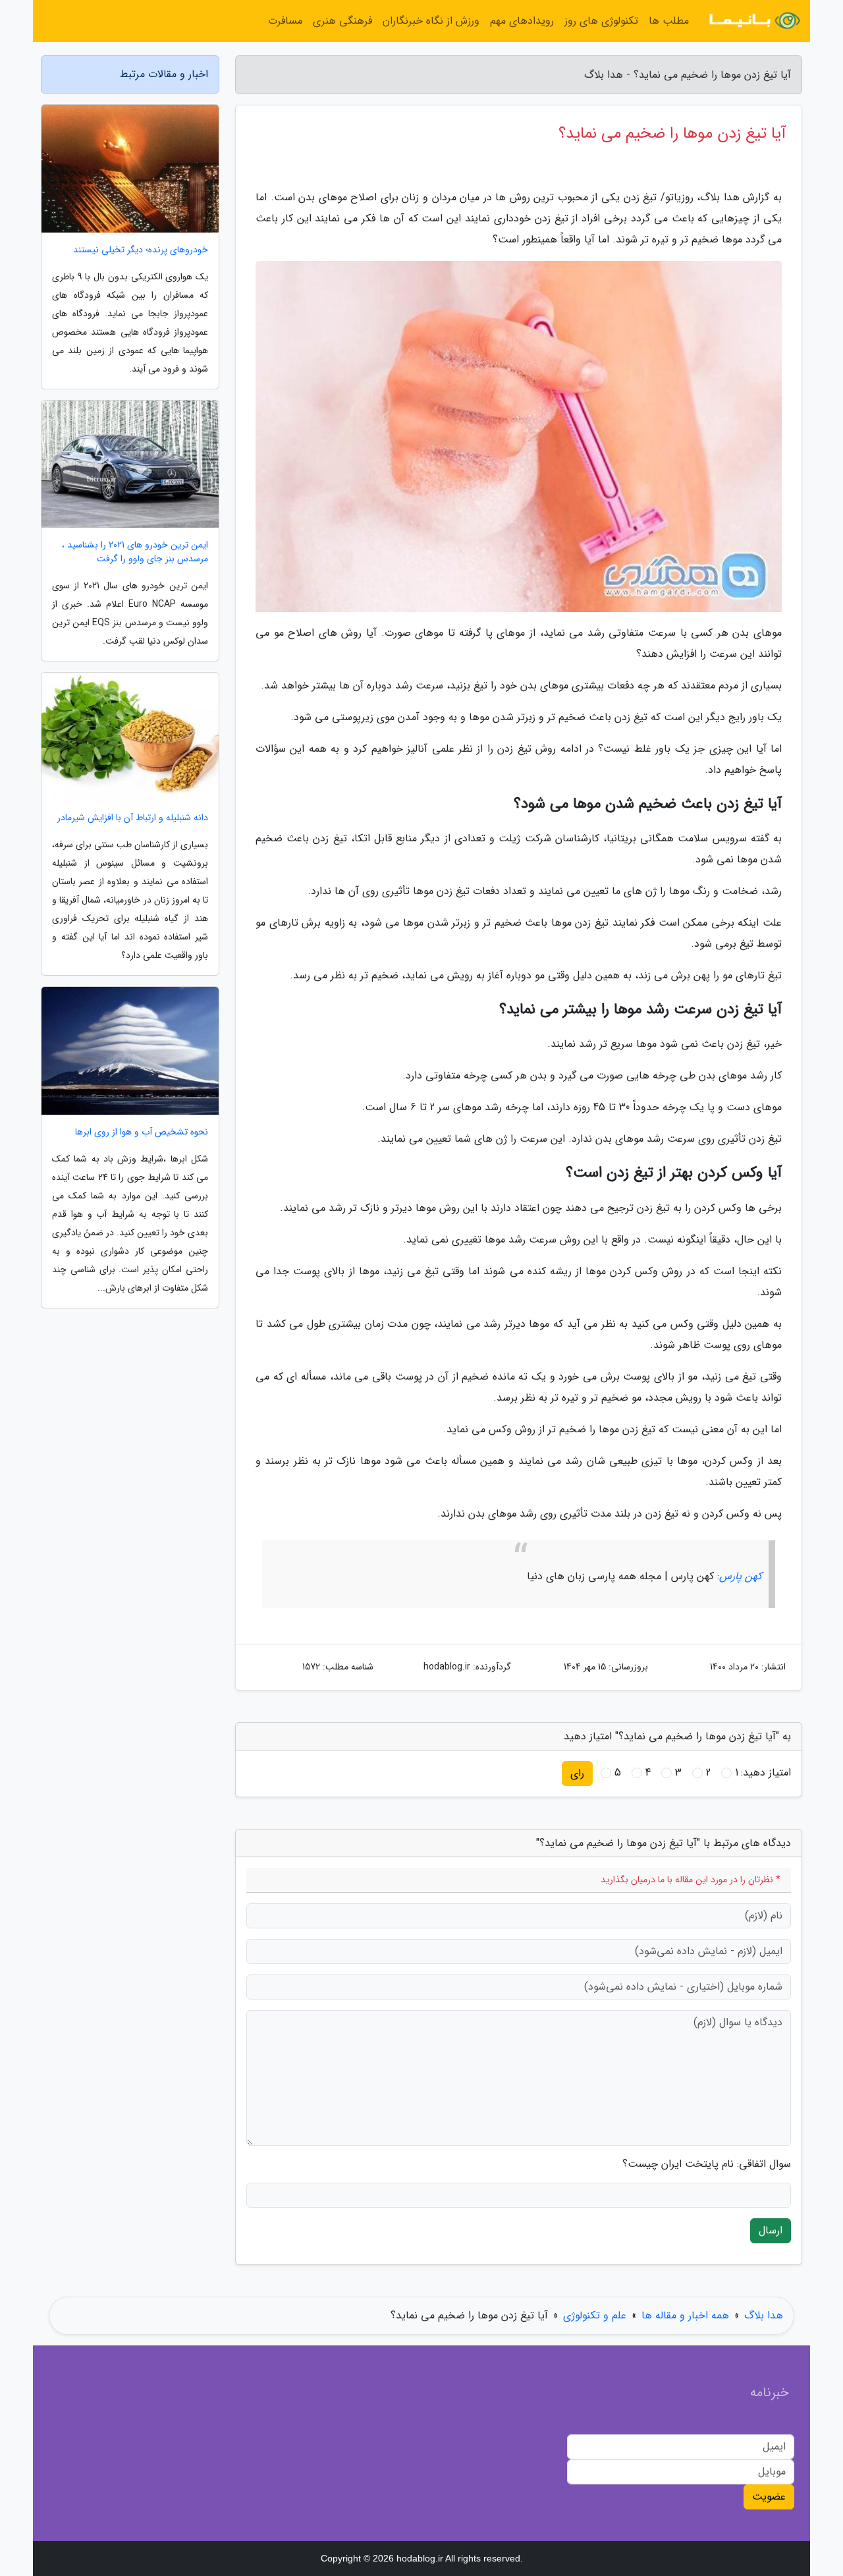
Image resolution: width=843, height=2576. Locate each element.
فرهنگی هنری (342, 21)
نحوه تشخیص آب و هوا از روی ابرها (142, 1132)
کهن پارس (741, 1576)
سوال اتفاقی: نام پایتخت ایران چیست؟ (707, 2164)
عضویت (769, 2497)
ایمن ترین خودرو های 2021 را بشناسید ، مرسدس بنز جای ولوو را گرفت (135, 552)
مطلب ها (669, 21)
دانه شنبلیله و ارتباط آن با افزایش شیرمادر (133, 818)
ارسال (771, 2230)
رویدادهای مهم (522, 21)
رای (577, 1773)
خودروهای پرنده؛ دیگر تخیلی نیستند (141, 250)
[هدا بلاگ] (753, 21)
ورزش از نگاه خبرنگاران (431, 21)
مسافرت (285, 21)
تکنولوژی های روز (601, 21)
